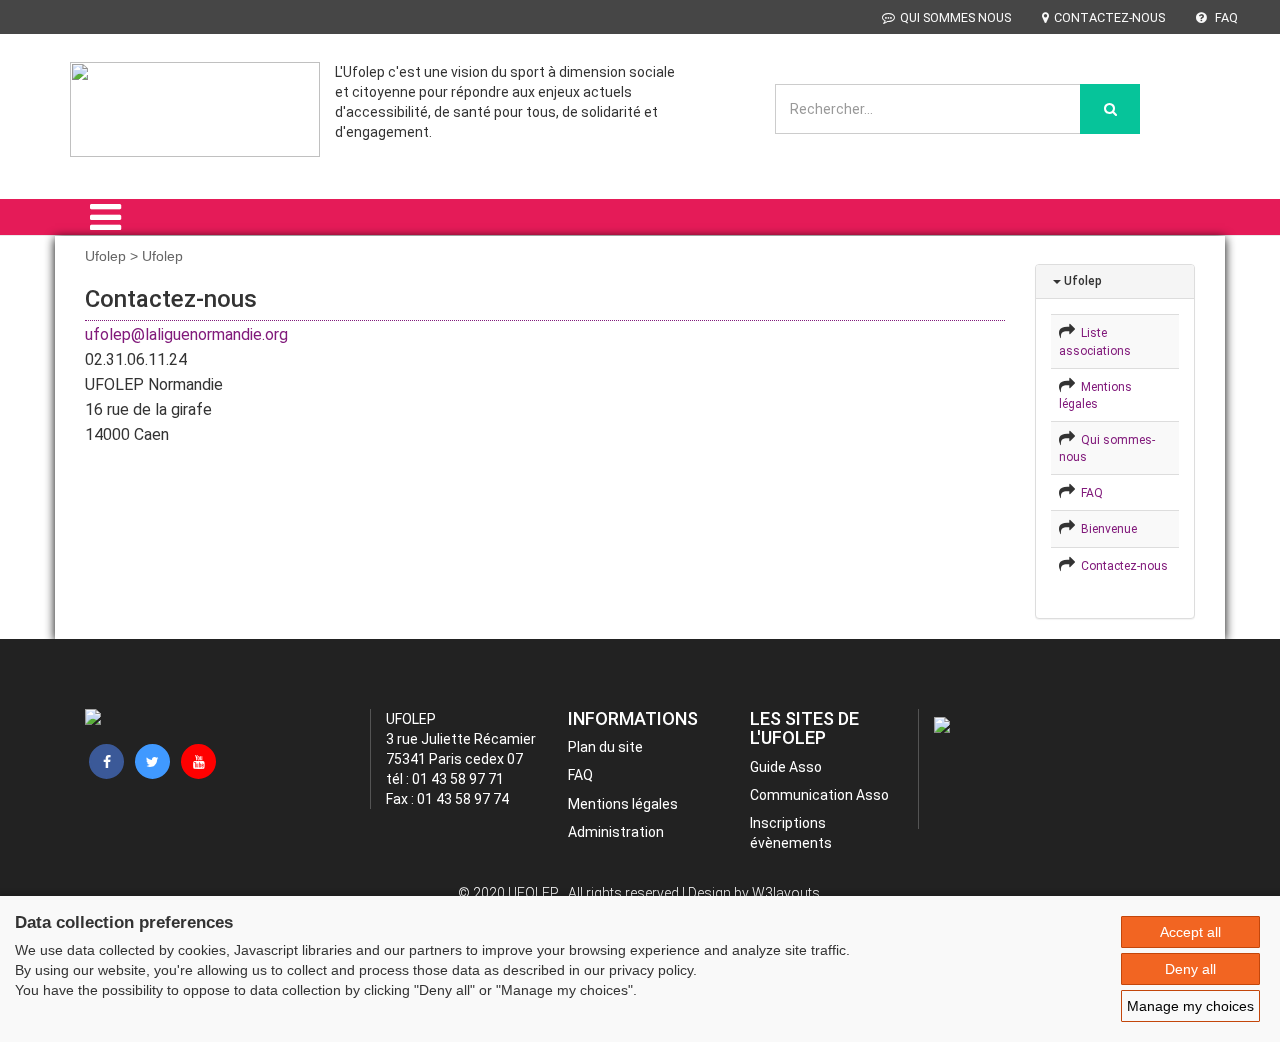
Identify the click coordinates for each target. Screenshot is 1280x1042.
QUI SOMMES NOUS (955, 17)
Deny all (1190, 969)
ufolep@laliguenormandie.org (186, 334)
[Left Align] (1110, 109)
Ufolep (1081, 281)
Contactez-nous (1121, 566)
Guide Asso (786, 767)
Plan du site (605, 747)
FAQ (1225, 17)
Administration (616, 832)
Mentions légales (623, 804)
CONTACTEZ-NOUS (1109, 17)
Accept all (1190, 932)
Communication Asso (819, 795)
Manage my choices (1190, 1006)
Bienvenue (1106, 529)
